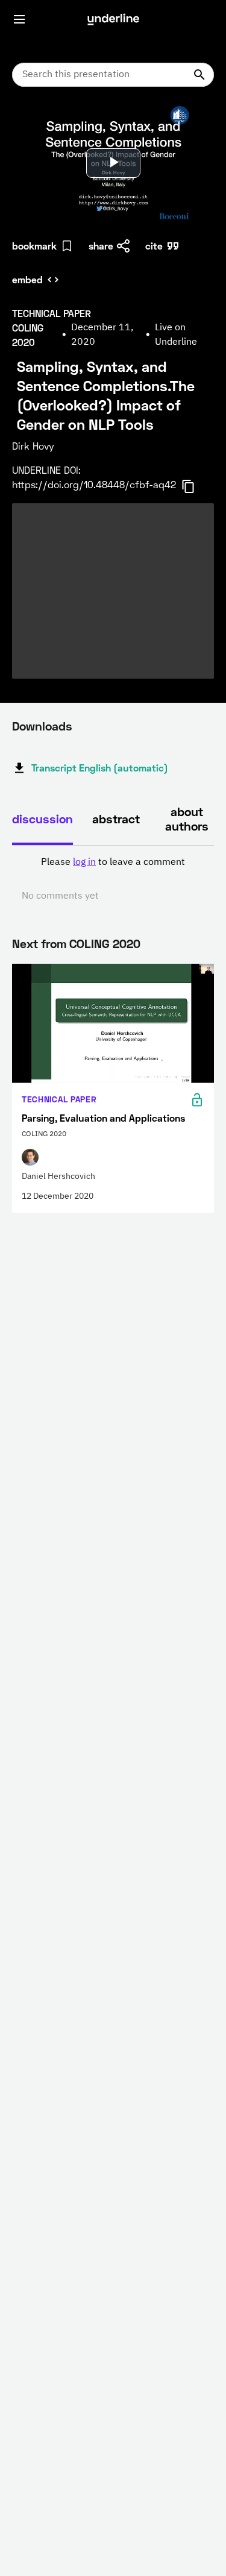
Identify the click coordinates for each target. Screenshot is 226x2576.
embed (27, 279)
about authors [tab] (187, 818)
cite (154, 246)
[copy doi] (195, 486)
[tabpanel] (113, 879)
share (101, 246)
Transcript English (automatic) (100, 768)
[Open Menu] (19, 19)
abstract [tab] (116, 818)
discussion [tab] (42, 818)
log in (84, 862)
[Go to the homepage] (113, 19)
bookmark (34, 246)
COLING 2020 (105, 943)
